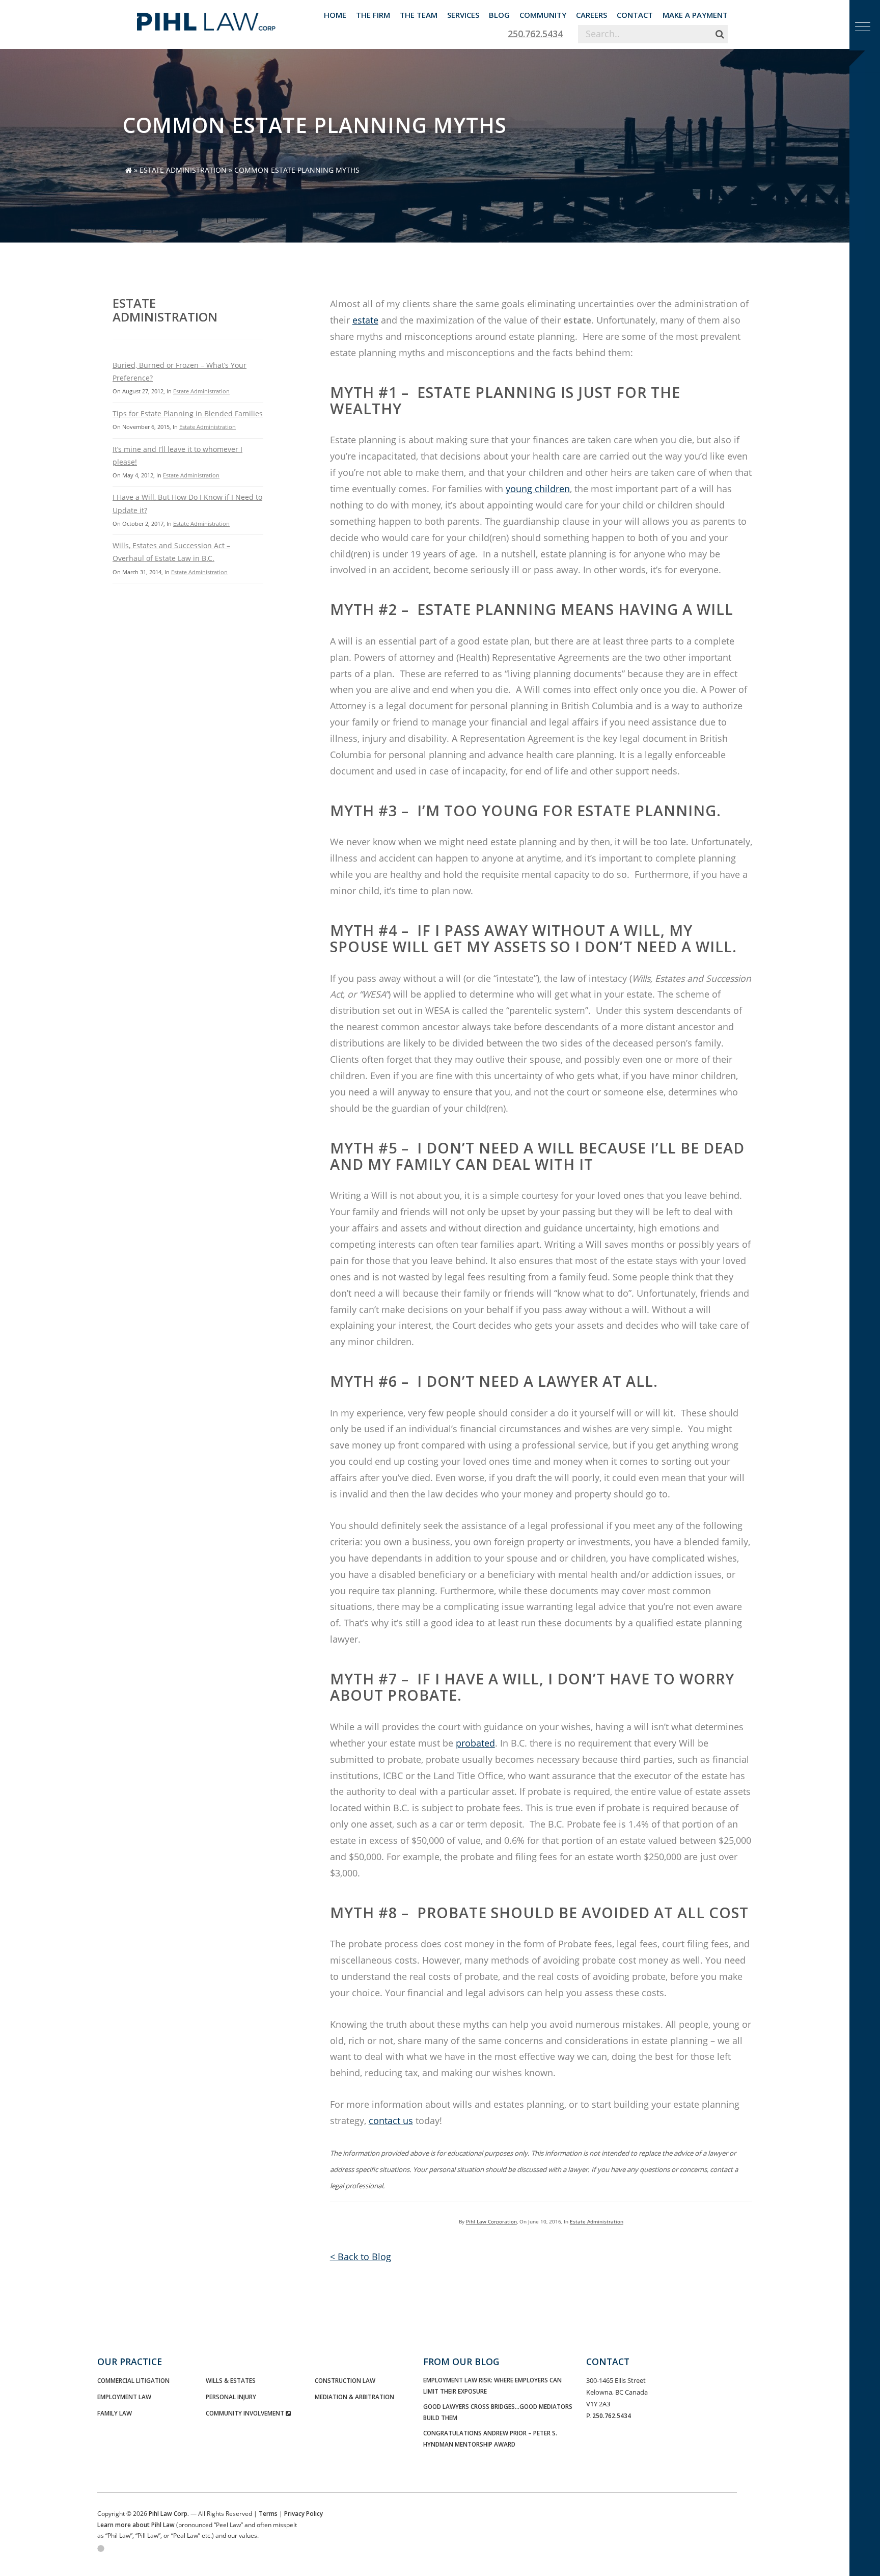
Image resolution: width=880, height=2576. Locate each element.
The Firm (373, 15)
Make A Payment (695, 15)
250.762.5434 (535, 34)
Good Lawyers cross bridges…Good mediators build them (498, 2412)
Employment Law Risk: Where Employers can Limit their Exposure (492, 2385)
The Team (419, 15)
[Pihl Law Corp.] (206, 18)
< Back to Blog (361, 2257)
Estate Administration (183, 170)
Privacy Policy (304, 2513)
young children (538, 489)
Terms (268, 2513)
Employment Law (124, 2397)
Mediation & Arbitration (354, 2397)
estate (365, 320)
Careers (592, 15)
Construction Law (345, 2380)
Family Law (115, 2413)
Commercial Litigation (133, 2380)
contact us (391, 2121)
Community (543, 15)
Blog (499, 15)
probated (475, 1743)
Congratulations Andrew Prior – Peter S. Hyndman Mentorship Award (490, 2438)
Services (463, 15)
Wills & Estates (231, 2380)
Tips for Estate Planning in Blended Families (188, 413)
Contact (635, 15)
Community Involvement (246, 2413)
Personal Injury (231, 2397)
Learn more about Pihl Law (136, 2525)
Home (335, 15)
